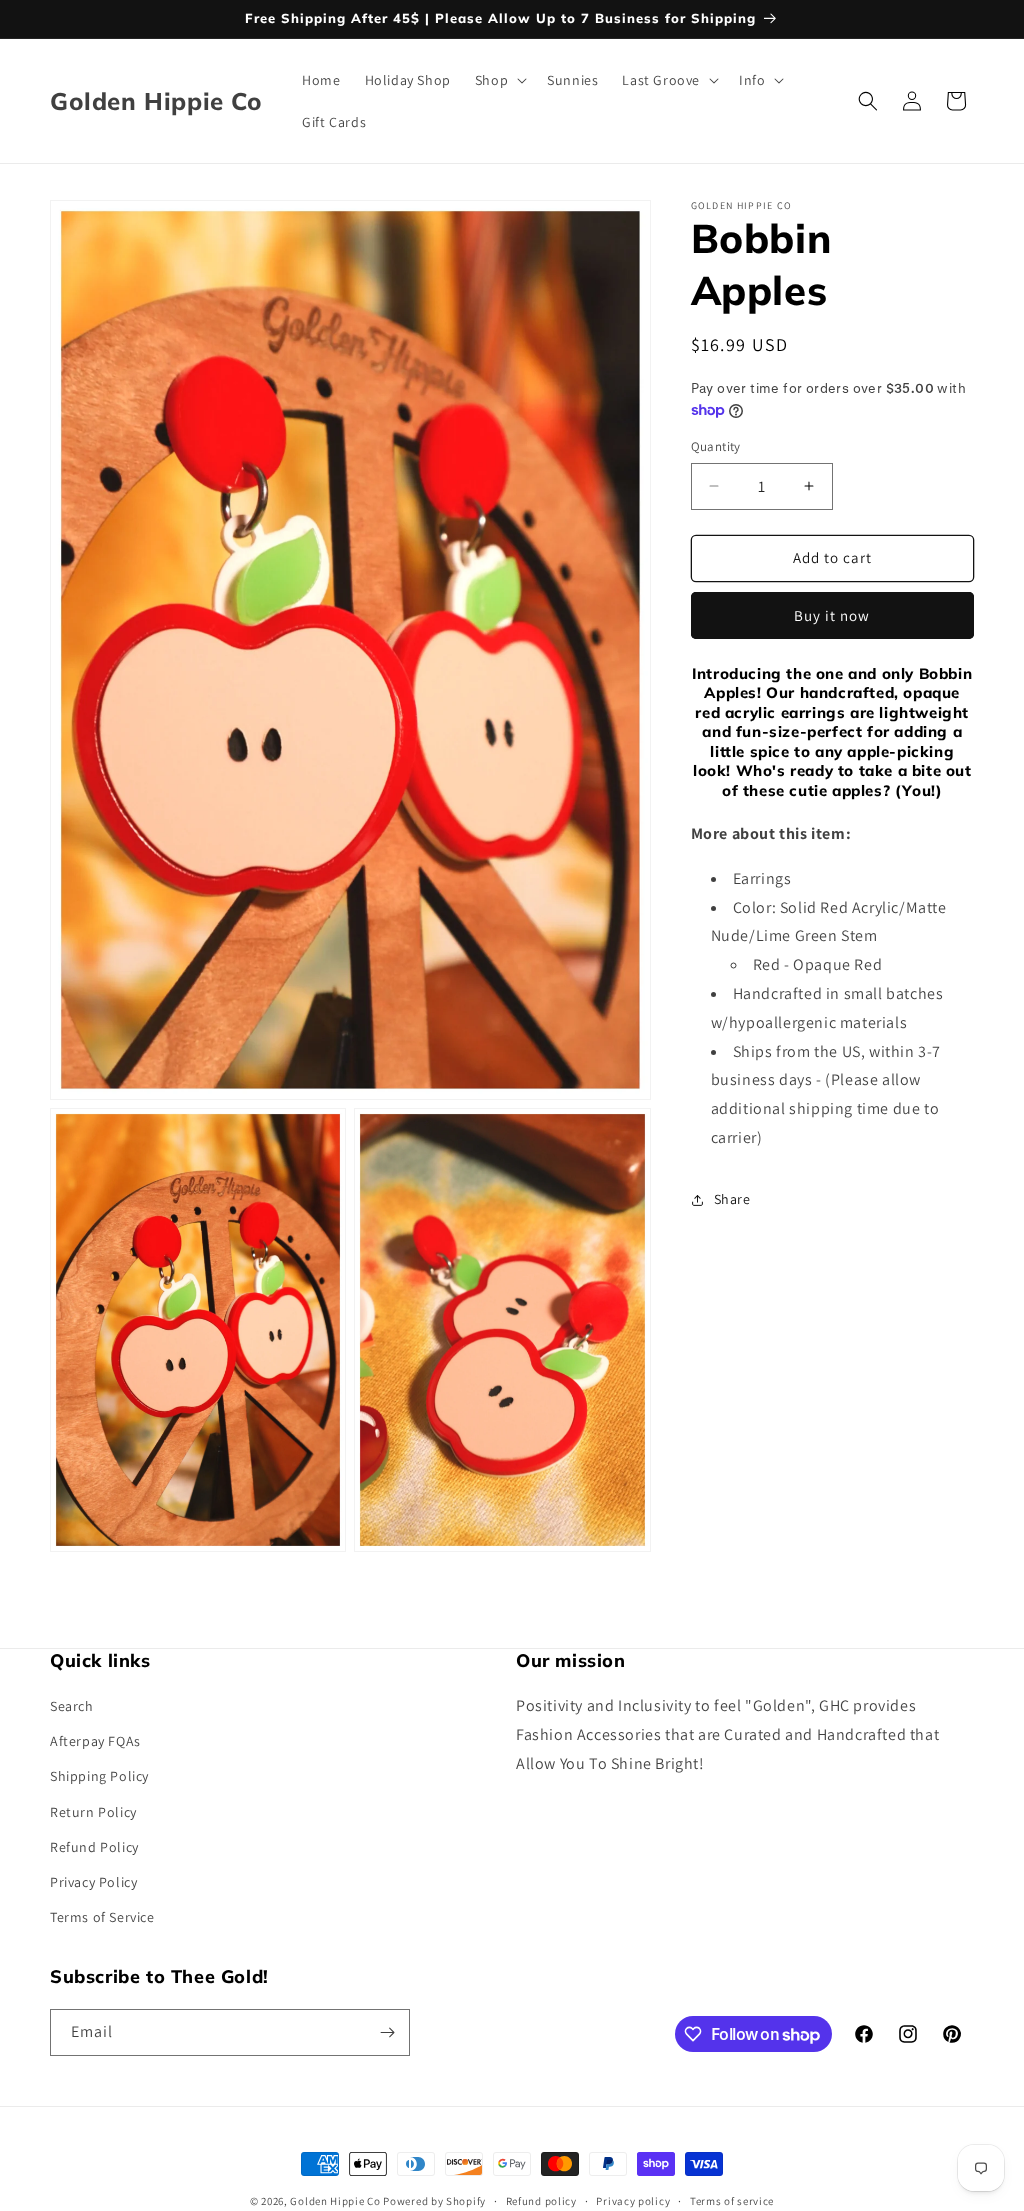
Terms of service (732, 2201)
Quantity (716, 446)
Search (72, 1706)
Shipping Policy (99, 1776)
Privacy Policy (93, 1882)
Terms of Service (102, 1917)
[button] (499, 80)
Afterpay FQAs (95, 1741)
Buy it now (832, 615)
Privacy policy (633, 2201)
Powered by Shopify (434, 2201)
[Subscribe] (387, 2032)
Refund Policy (94, 1847)
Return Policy (93, 1812)
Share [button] (732, 1199)
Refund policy (541, 2201)
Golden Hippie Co (335, 2201)
